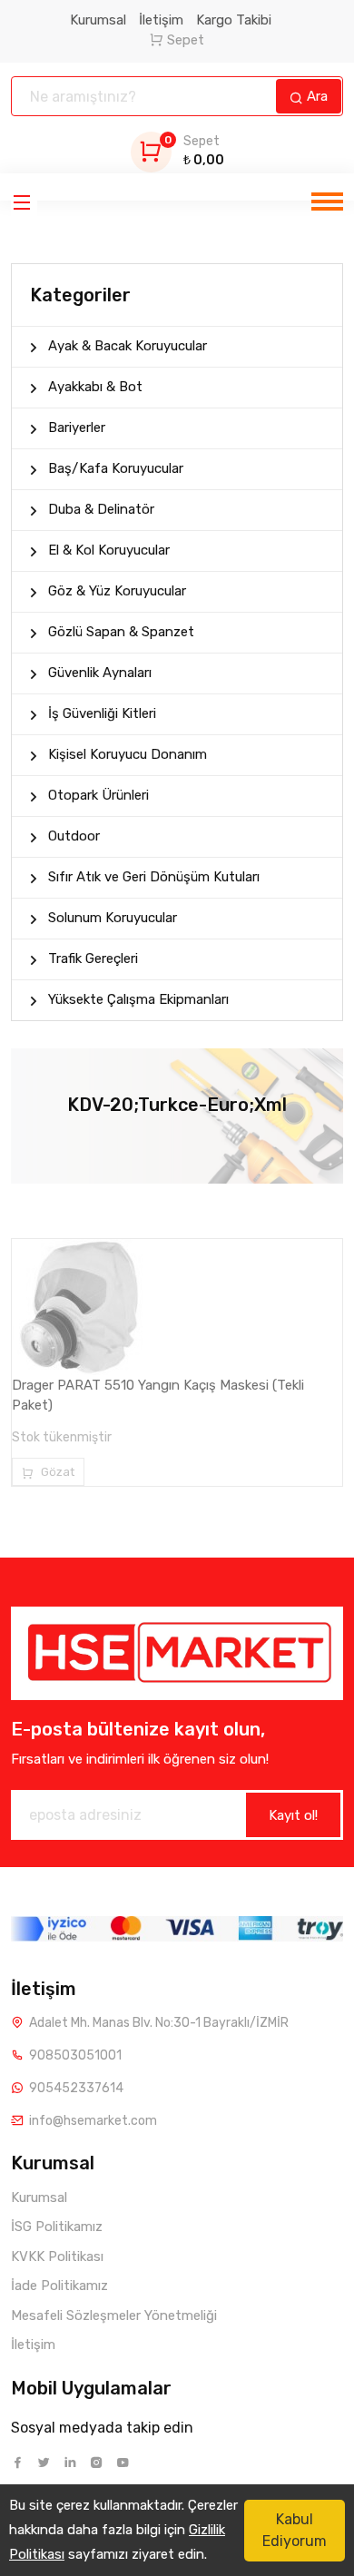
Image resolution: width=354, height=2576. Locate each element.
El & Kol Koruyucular (109, 550)
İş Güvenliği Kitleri (102, 713)
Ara (315, 96)
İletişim (161, 20)
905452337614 (76, 2088)
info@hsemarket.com (93, 2121)
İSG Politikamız (57, 2227)
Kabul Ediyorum (295, 2530)
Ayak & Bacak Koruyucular (128, 346)
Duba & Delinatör (101, 509)
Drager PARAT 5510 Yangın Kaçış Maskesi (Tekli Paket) (158, 1396)
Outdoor (74, 836)
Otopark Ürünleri (98, 795)
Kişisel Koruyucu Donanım (128, 754)
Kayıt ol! (293, 1815)
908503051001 (75, 2055)
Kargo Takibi (234, 20)
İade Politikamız (59, 2286)
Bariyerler (77, 428)
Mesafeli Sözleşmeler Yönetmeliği (114, 2315)
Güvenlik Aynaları (100, 673)
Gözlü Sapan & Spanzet (121, 632)
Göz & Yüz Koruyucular (117, 591)
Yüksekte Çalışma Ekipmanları (138, 999)
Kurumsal (98, 20)
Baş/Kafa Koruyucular (116, 468)
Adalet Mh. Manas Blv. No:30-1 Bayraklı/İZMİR (159, 2023)
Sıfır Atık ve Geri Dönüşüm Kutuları (154, 877)
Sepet (186, 40)
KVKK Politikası (57, 2256)
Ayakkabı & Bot (95, 387)
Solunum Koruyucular (113, 918)
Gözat (56, 1472)
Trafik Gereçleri (93, 959)
